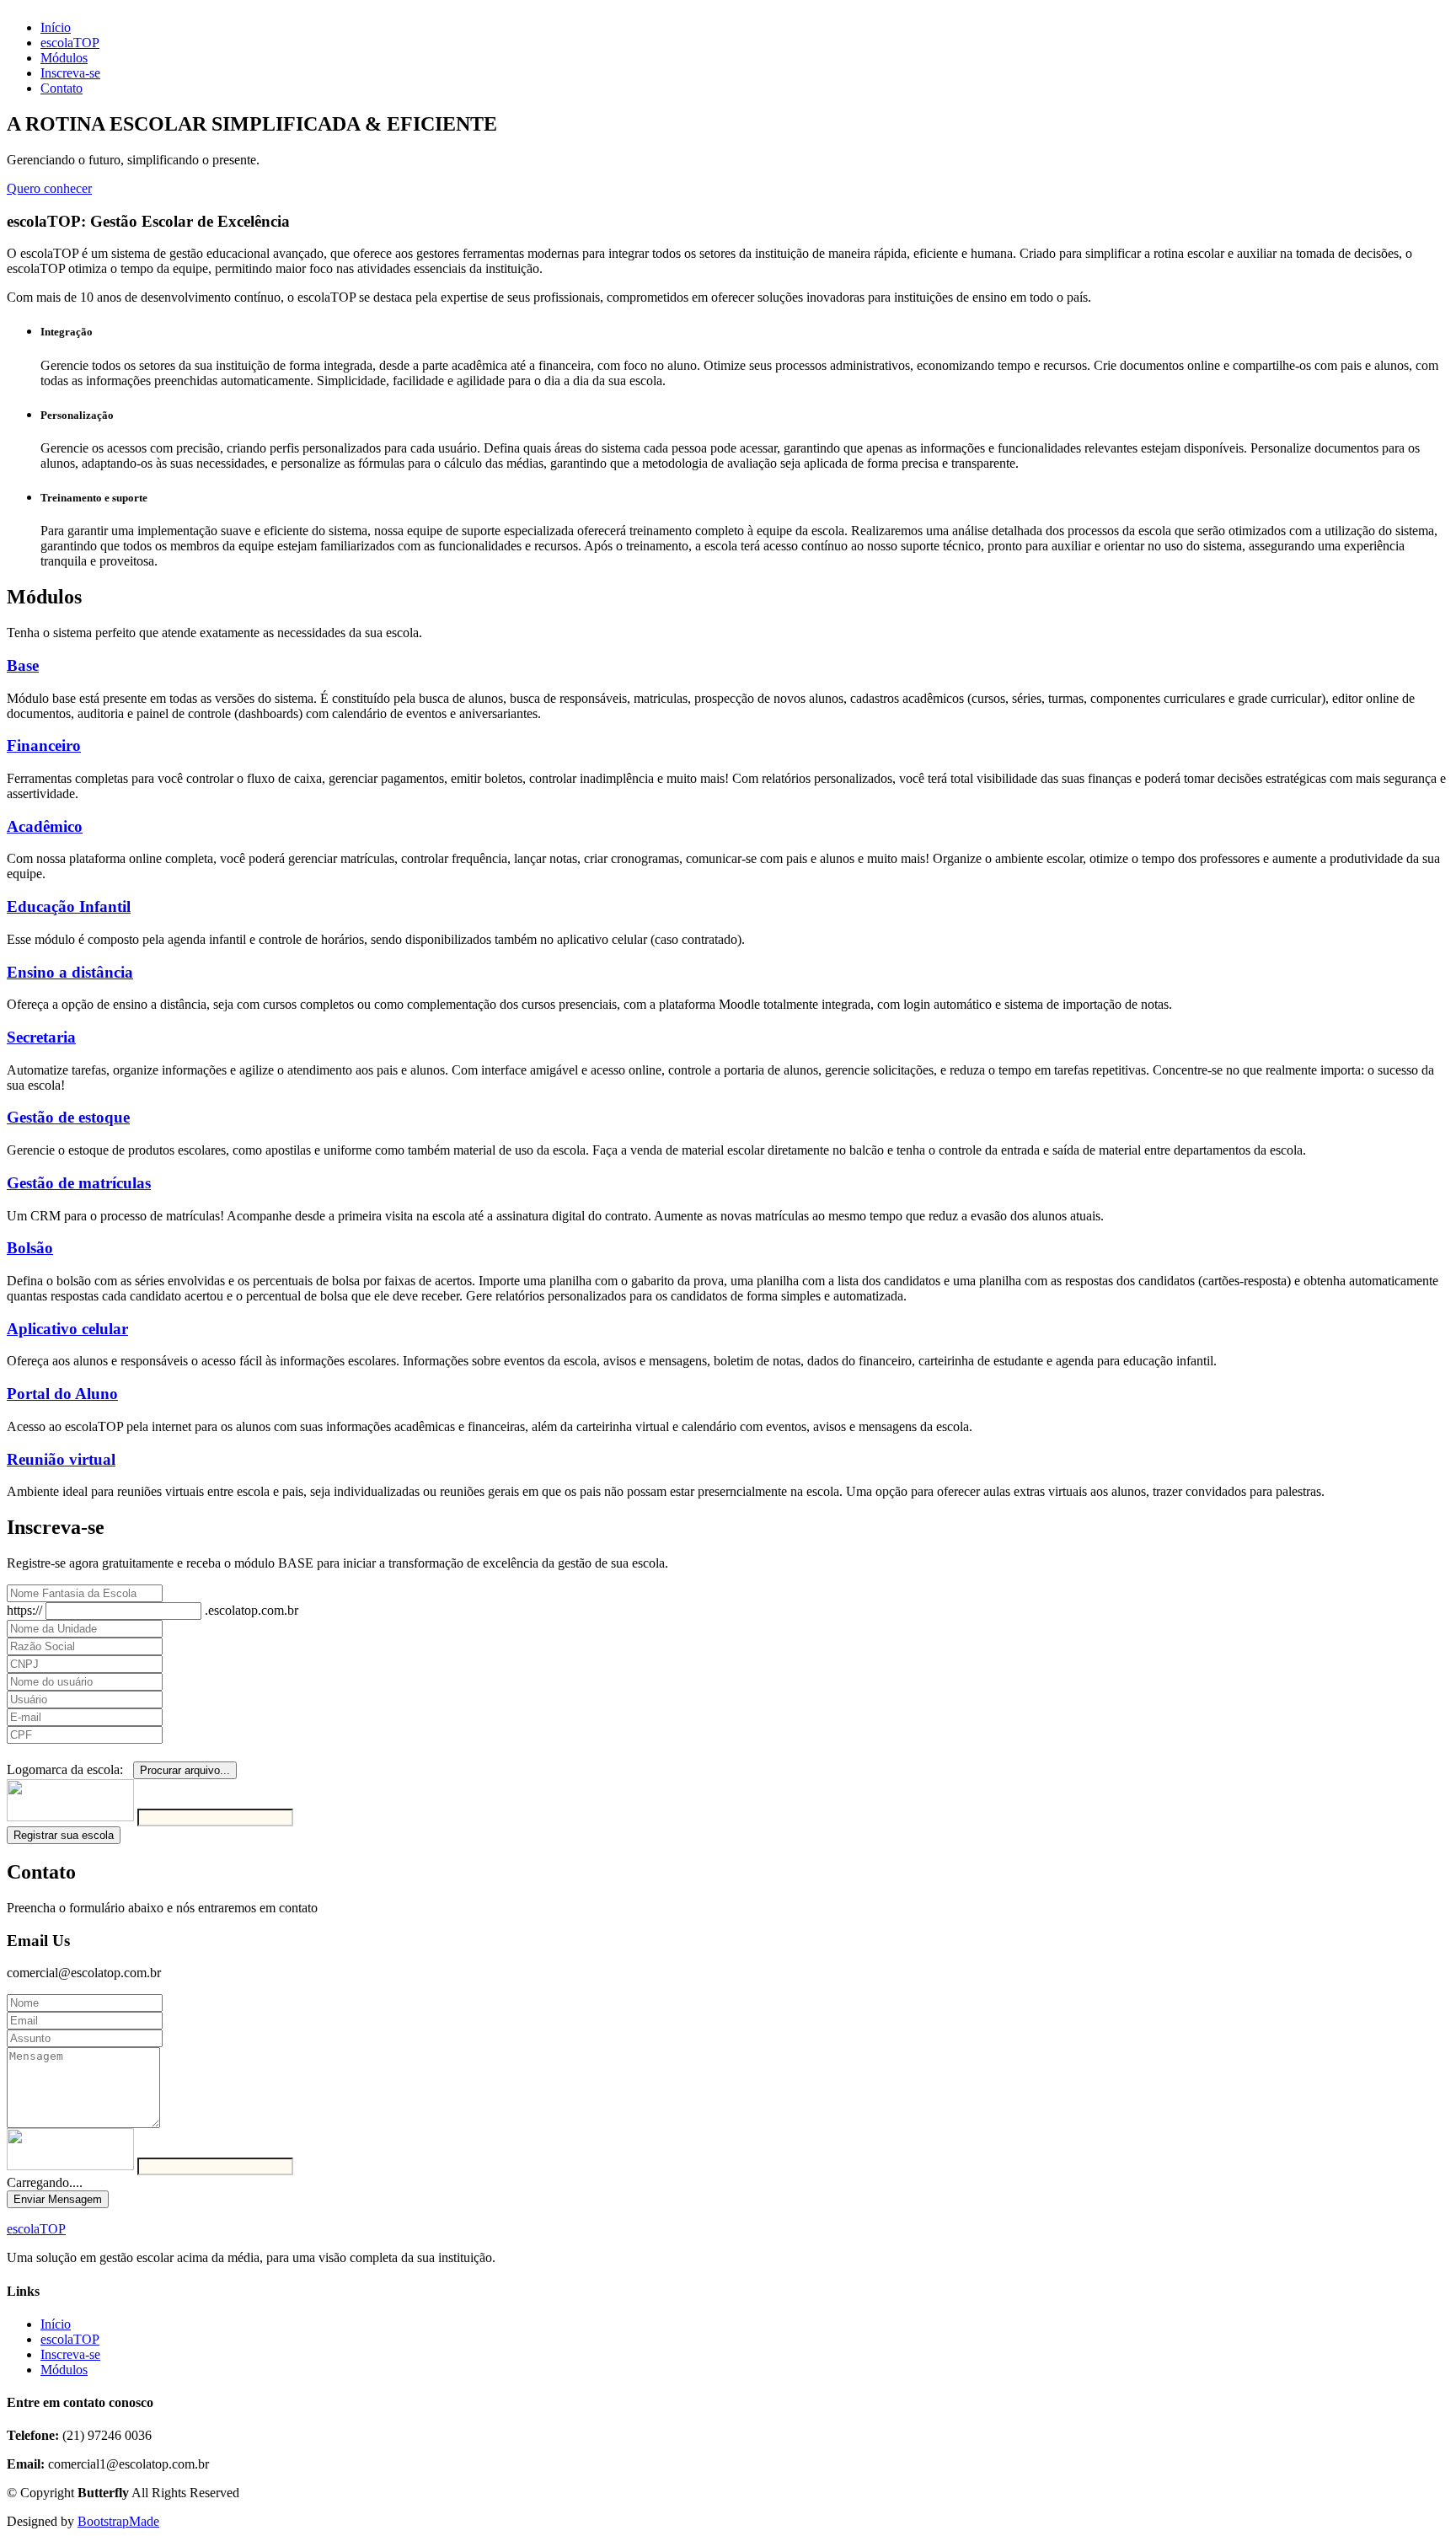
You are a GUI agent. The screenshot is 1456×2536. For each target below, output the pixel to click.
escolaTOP (70, 43)
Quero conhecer (49, 188)
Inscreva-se (70, 73)
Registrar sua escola (64, 1835)
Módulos (64, 58)
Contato (62, 88)
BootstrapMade (118, 2521)
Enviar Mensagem (58, 2199)
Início (56, 27)
